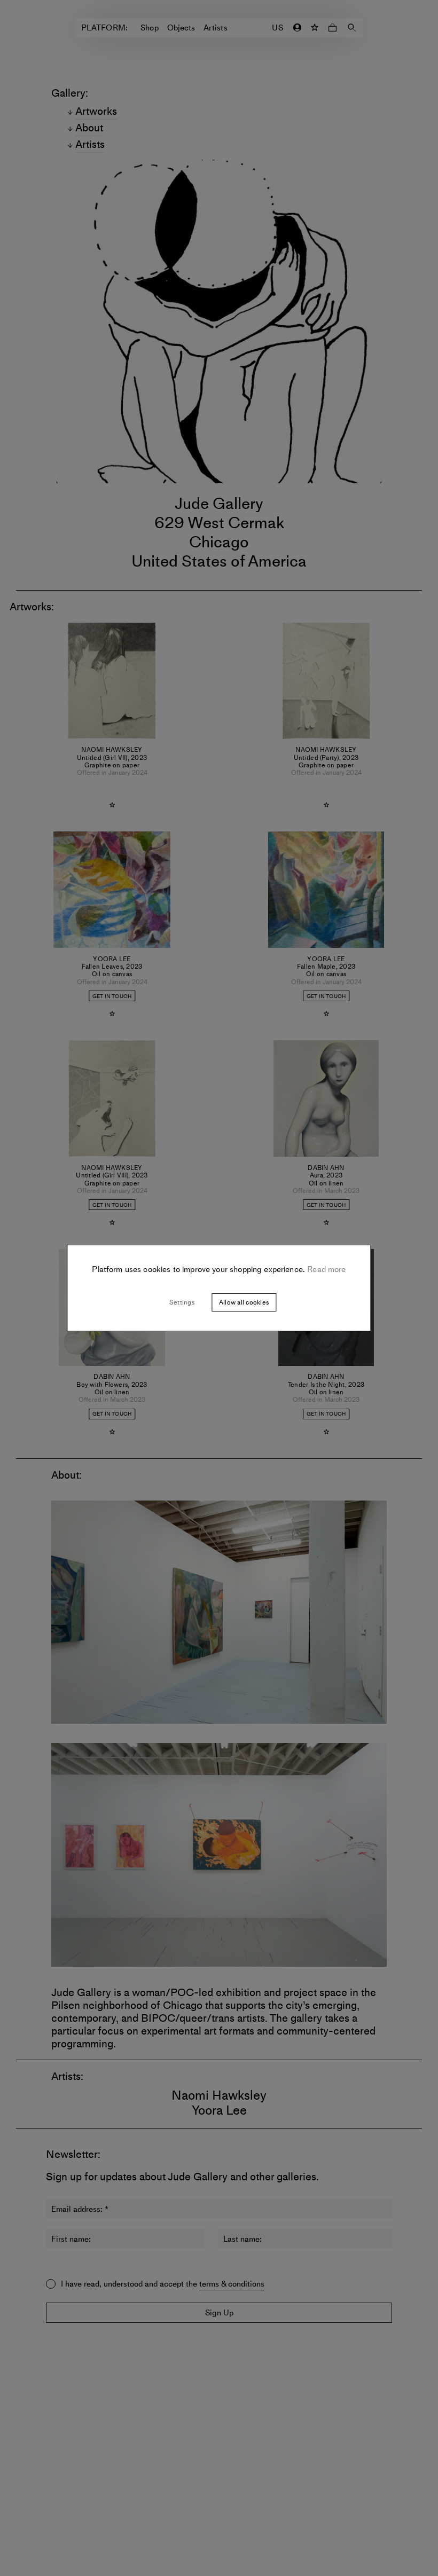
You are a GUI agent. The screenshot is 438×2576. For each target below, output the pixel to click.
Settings (182, 1302)
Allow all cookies (244, 1302)
